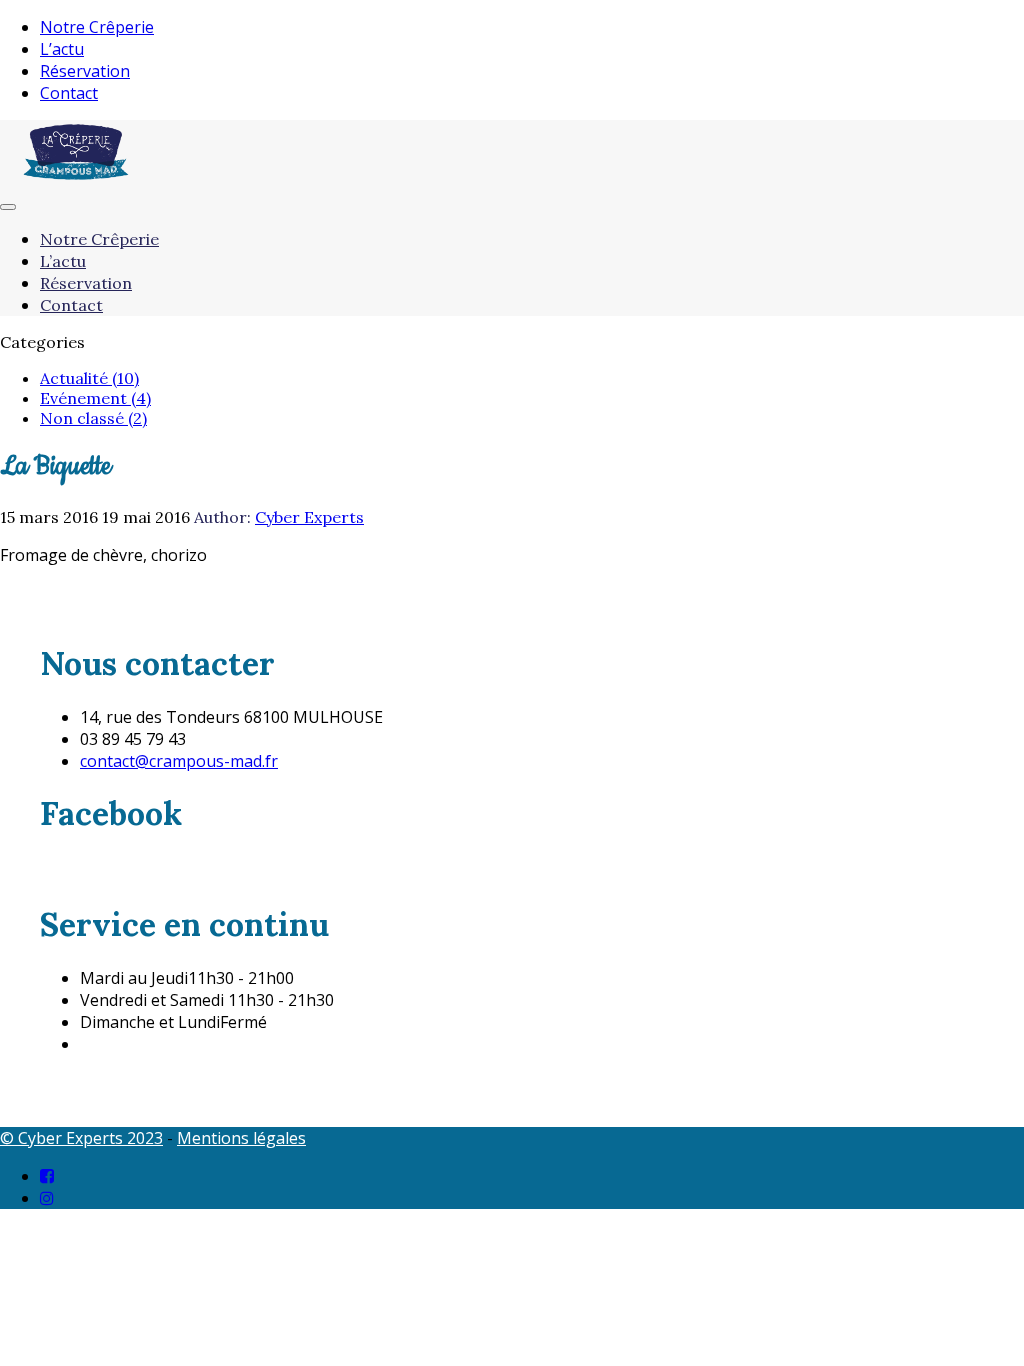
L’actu (62, 49)
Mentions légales (241, 1138)
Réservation (85, 71)
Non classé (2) (93, 418)
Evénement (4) (95, 398)
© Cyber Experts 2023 (81, 1138)
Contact (69, 93)
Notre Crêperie (97, 27)
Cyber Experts (309, 517)
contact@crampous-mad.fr (179, 761)
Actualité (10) (89, 378)
